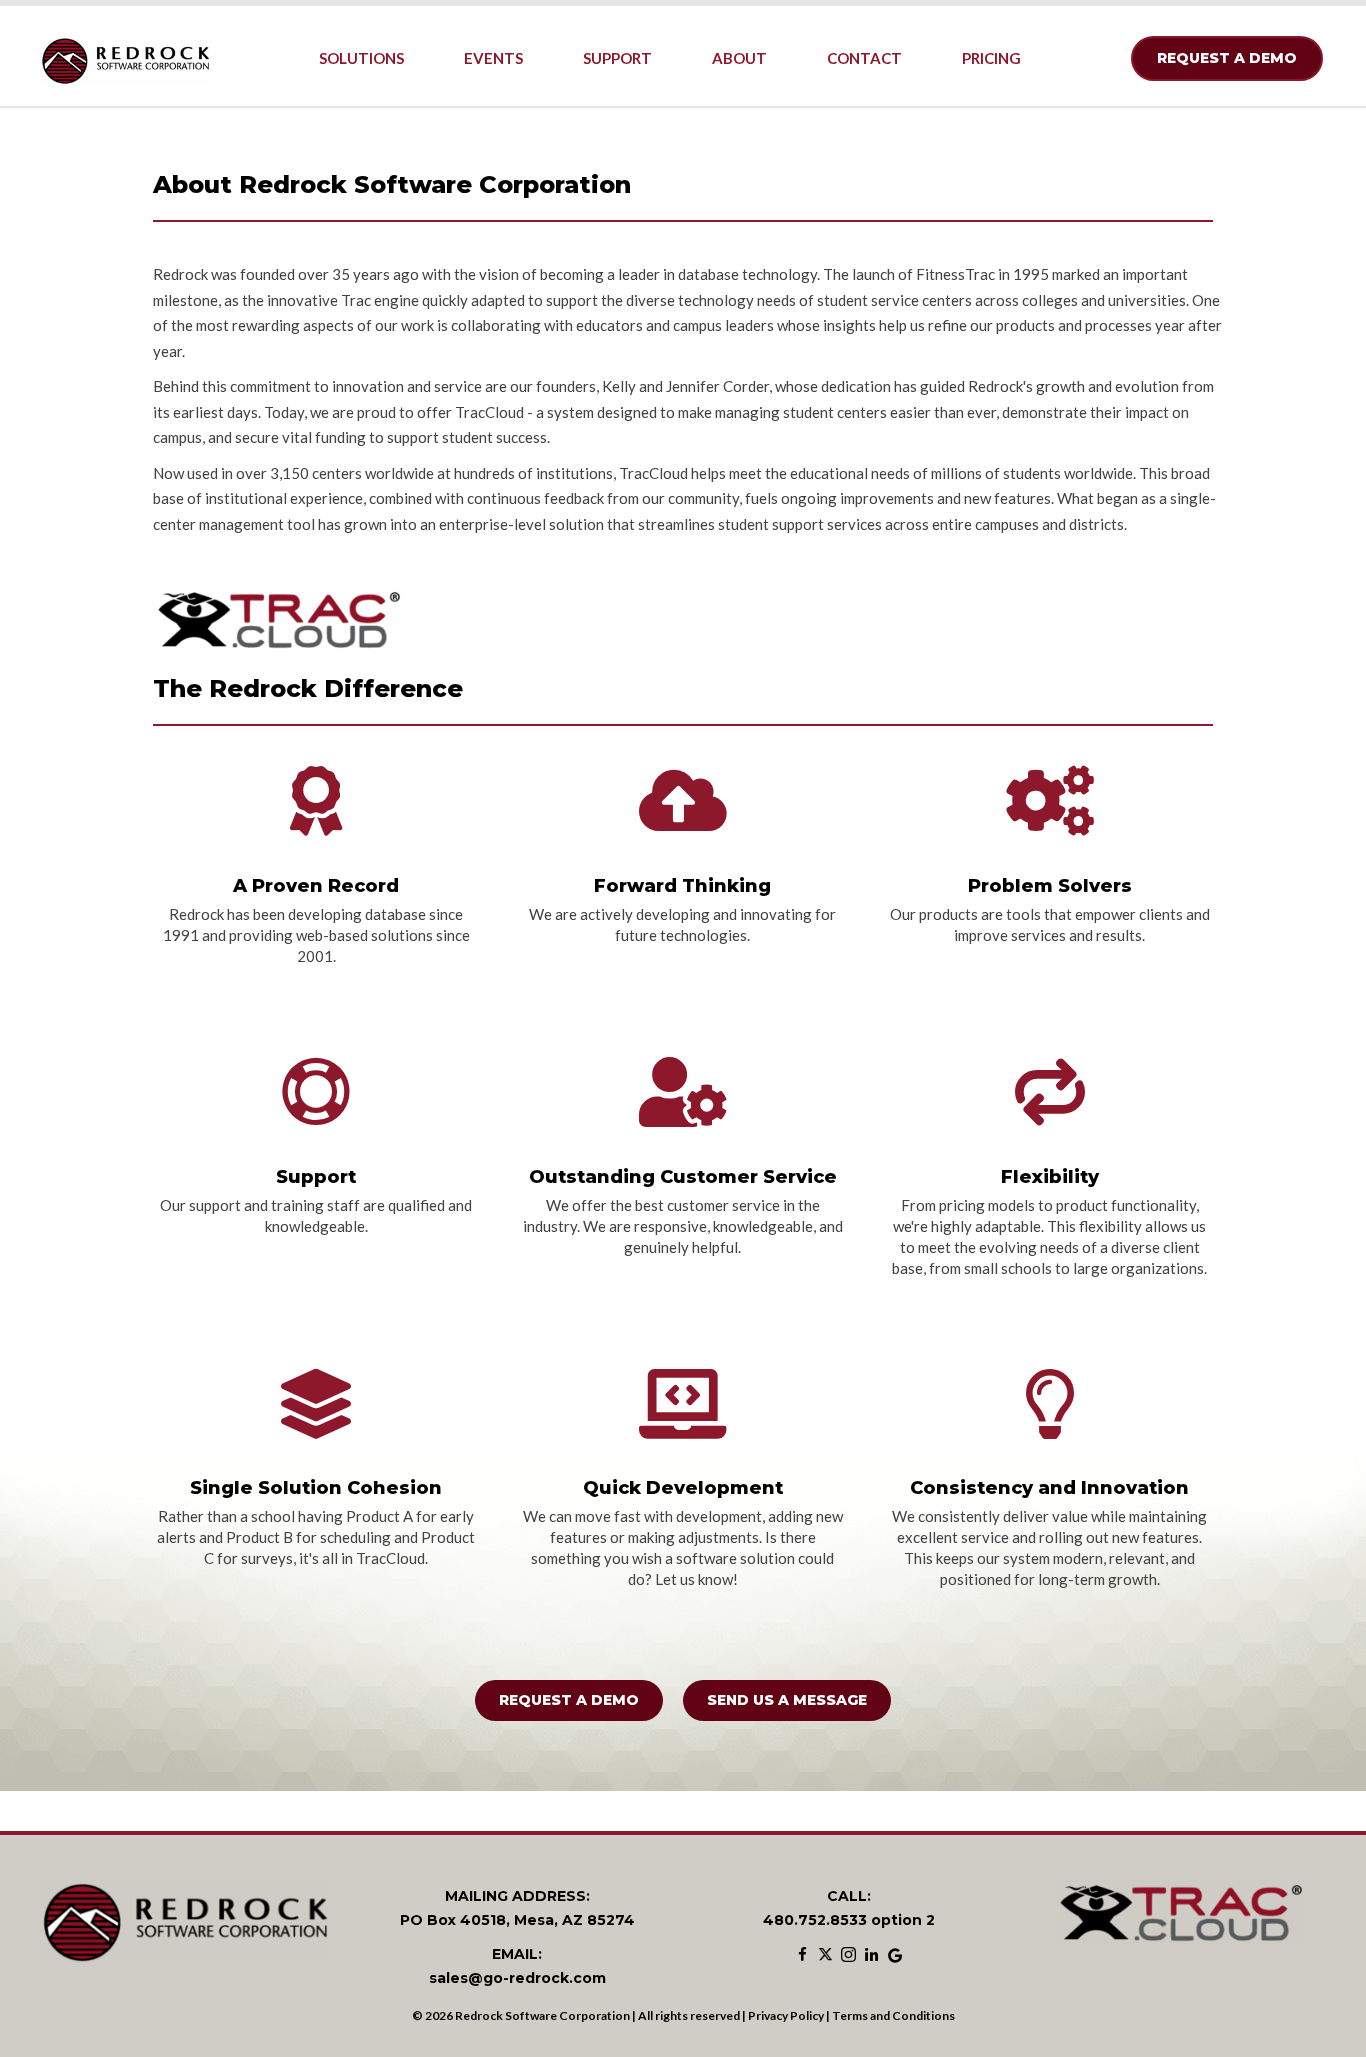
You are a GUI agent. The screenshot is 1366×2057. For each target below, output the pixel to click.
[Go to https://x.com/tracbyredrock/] (825, 1956)
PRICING (991, 58)
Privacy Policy (786, 2015)
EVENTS (493, 58)
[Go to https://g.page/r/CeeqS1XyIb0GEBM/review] (894, 1956)
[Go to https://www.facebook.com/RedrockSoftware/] (802, 1956)
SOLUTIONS (361, 58)
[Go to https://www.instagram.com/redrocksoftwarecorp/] (848, 1956)
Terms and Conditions (893, 2015)
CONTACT (864, 58)
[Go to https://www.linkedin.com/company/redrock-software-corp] (871, 1956)
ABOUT (739, 58)
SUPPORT (617, 58)
